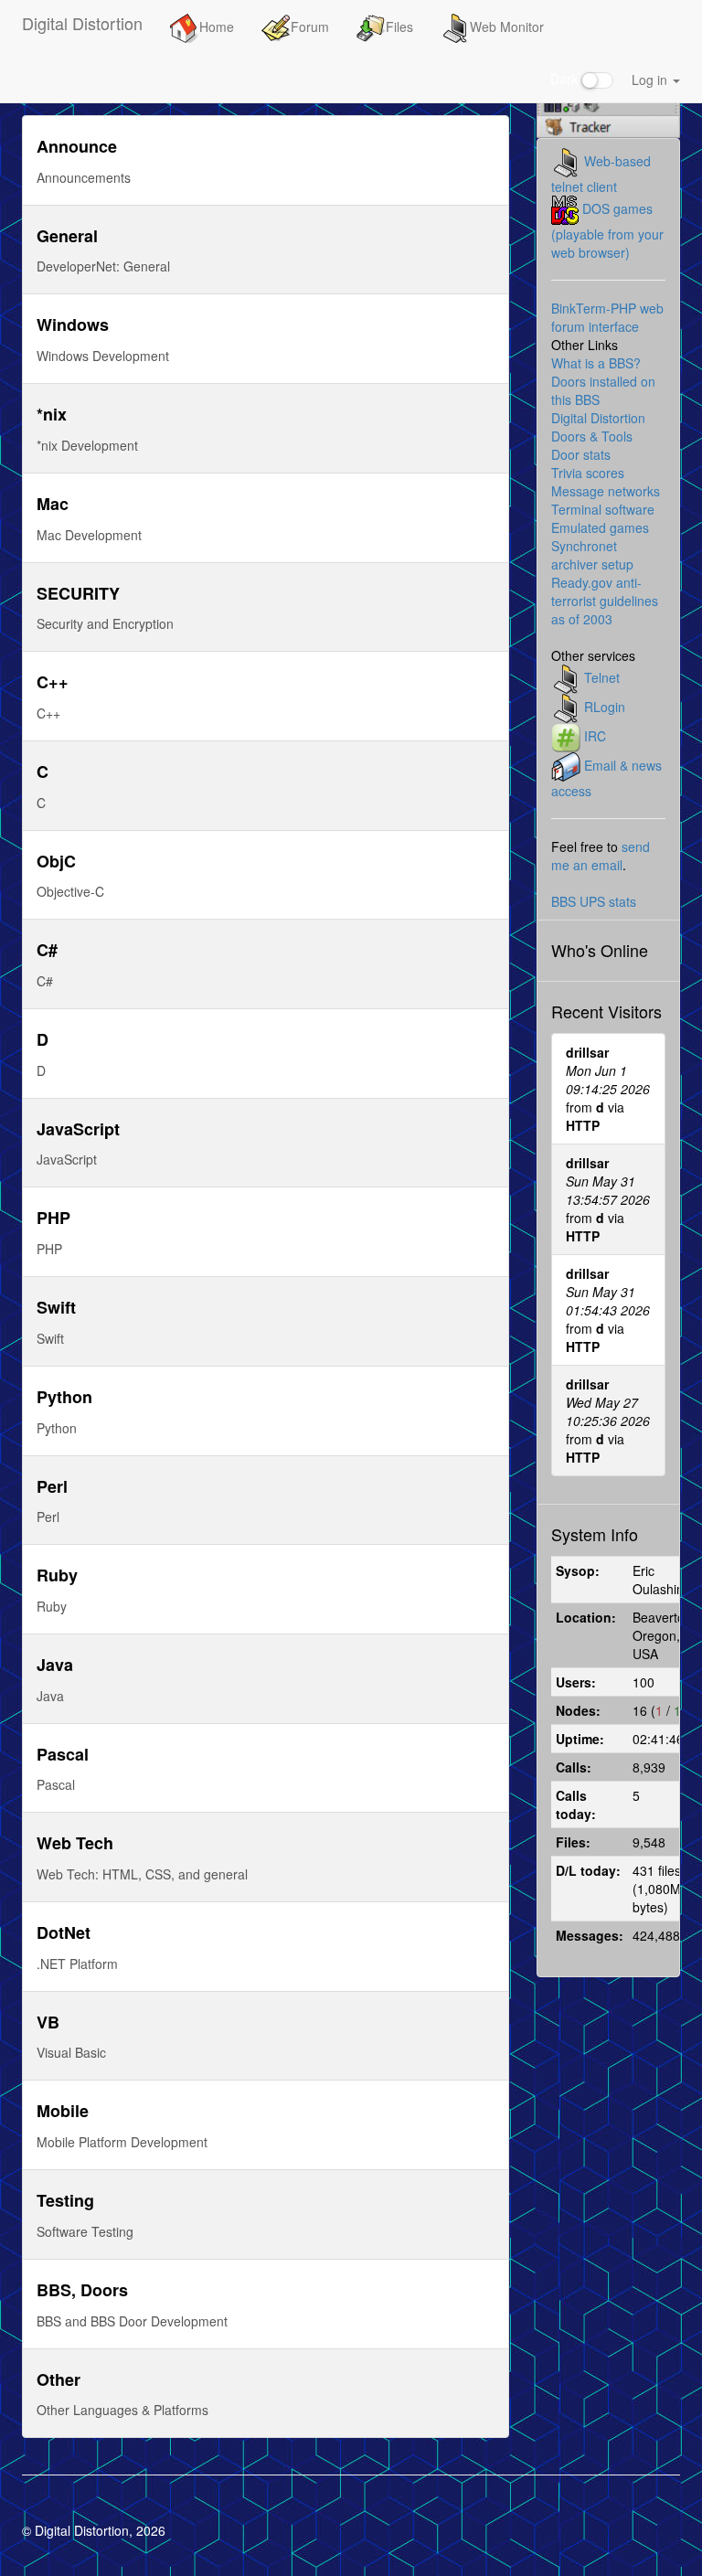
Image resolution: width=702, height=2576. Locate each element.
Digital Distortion (82, 23)
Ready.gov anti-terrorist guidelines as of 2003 (605, 601)
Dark (566, 79)
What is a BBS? (596, 363)
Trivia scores (588, 473)
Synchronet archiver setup (592, 555)
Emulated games (600, 527)
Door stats (581, 454)
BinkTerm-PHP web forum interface (607, 317)
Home (217, 27)
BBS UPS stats (594, 901)
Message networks (606, 491)
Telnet (602, 677)
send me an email (601, 856)
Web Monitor (507, 27)
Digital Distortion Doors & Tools (598, 427)
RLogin (605, 707)
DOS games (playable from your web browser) (607, 230)
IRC (595, 736)
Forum (310, 27)
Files (399, 27)
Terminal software (603, 509)
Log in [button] (651, 80)
